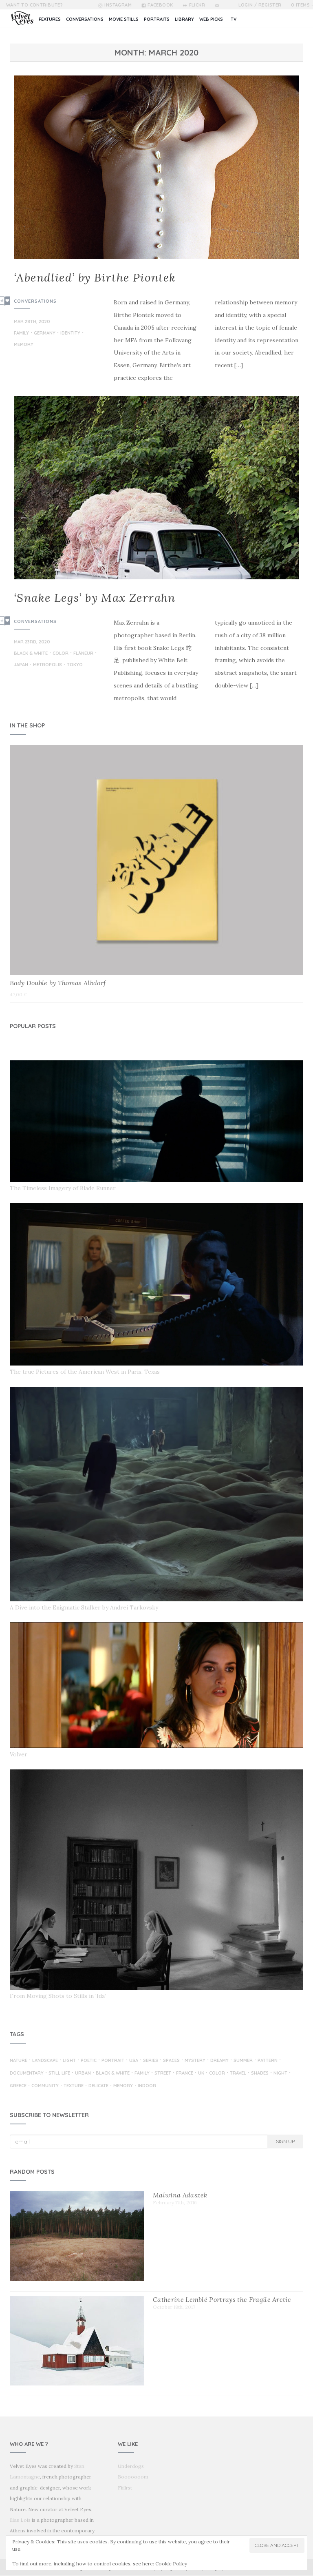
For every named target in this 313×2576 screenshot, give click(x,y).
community (45, 2086)
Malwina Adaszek (180, 2195)
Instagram (118, 5)
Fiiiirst (125, 2488)
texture (74, 2086)
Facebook (160, 5)
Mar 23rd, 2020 (32, 642)
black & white (31, 654)
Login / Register (260, 5)
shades (260, 2073)
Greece (18, 2086)
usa (134, 2061)
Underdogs (131, 2466)
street (163, 2073)
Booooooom (133, 2477)
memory (24, 345)
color (61, 654)
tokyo (75, 665)
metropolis (47, 665)
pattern (268, 2061)
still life (59, 2073)
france (185, 2073)
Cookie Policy (171, 2564)
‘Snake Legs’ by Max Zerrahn (95, 598)
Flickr (197, 5)
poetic (89, 2061)
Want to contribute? (34, 5)
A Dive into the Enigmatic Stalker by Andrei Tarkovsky (84, 1607)
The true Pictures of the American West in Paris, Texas (85, 1372)
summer (243, 2061)
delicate (98, 2086)
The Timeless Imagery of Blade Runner (63, 1188)
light (69, 2061)
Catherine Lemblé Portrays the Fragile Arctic (222, 2299)
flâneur (83, 654)
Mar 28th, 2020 (32, 321)
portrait (113, 2061)
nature (19, 2061)
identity (70, 333)
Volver (19, 1754)
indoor (147, 2086)
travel (238, 2073)
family (21, 333)
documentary (27, 2073)
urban (83, 2073)
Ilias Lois (20, 2520)
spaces (171, 2061)
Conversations (35, 301)
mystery (195, 2061)
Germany (45, 333)
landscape (45, 2061)
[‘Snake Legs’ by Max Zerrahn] (156, 488)
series (151, 2061)
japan (21, 665)
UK (201, 2073)
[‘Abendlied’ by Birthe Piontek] (156, 167)
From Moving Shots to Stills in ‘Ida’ (58, 1996)
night (280, 2073)
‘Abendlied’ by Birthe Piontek (95, 277)
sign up (285, 2141)
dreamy (219, 2061)
